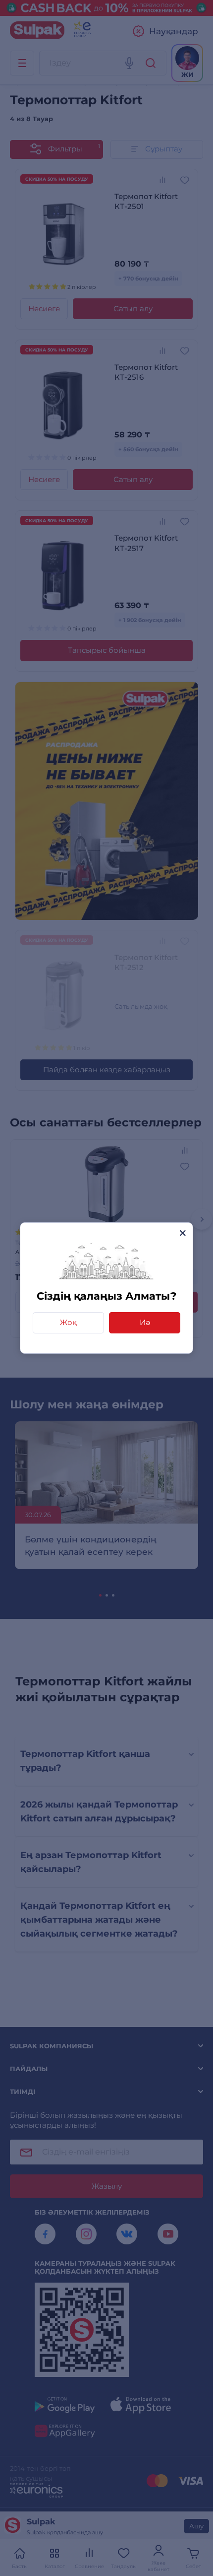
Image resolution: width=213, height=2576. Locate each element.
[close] (183, 1233)
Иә (145, 1322)
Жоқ (68, 1322)
